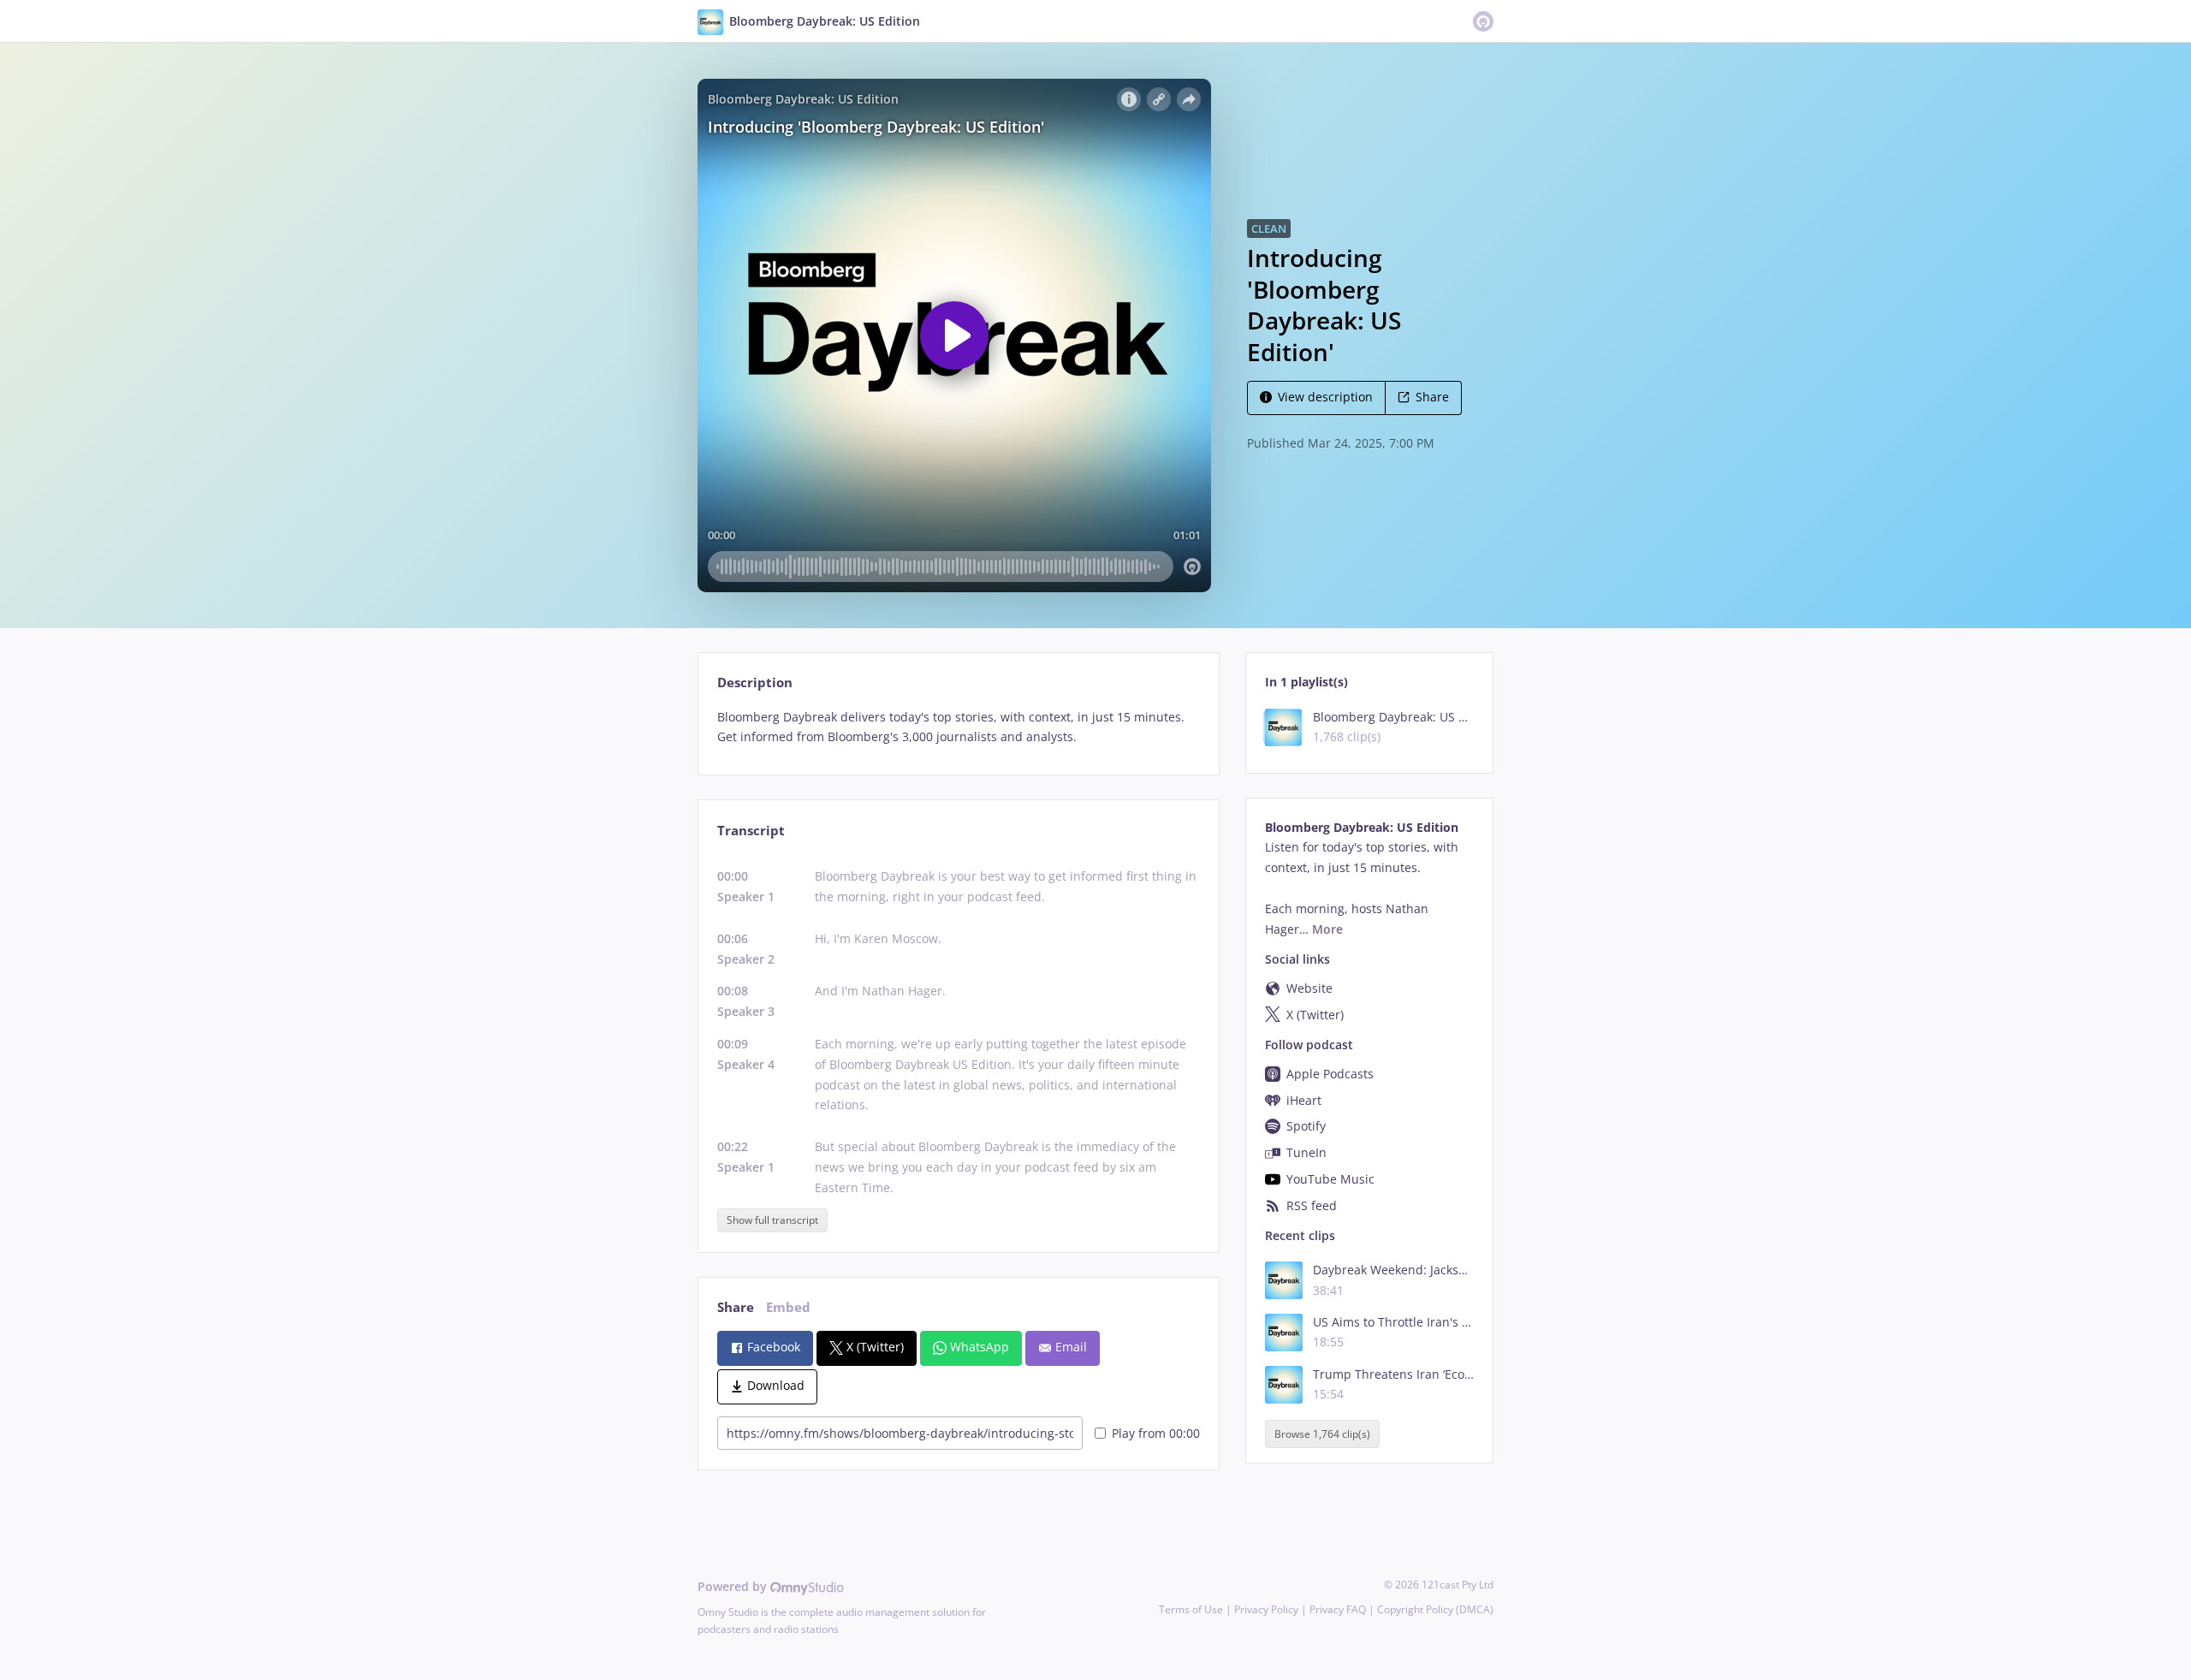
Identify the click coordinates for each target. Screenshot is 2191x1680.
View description (1325, 397)
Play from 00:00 (1156, 1433)
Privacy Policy (1266, 1609)
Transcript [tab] (751, 831)
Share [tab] (736, 1307)
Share (1432, 397)
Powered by (734, 1586)
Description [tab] (755, 683)
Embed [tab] (788, 1307)
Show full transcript (772, 1220)
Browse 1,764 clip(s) (1322, 1434)
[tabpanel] (958, 727)
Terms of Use (1191, 1609)
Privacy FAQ (1338, 1609)
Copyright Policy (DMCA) (1435, 1609)
